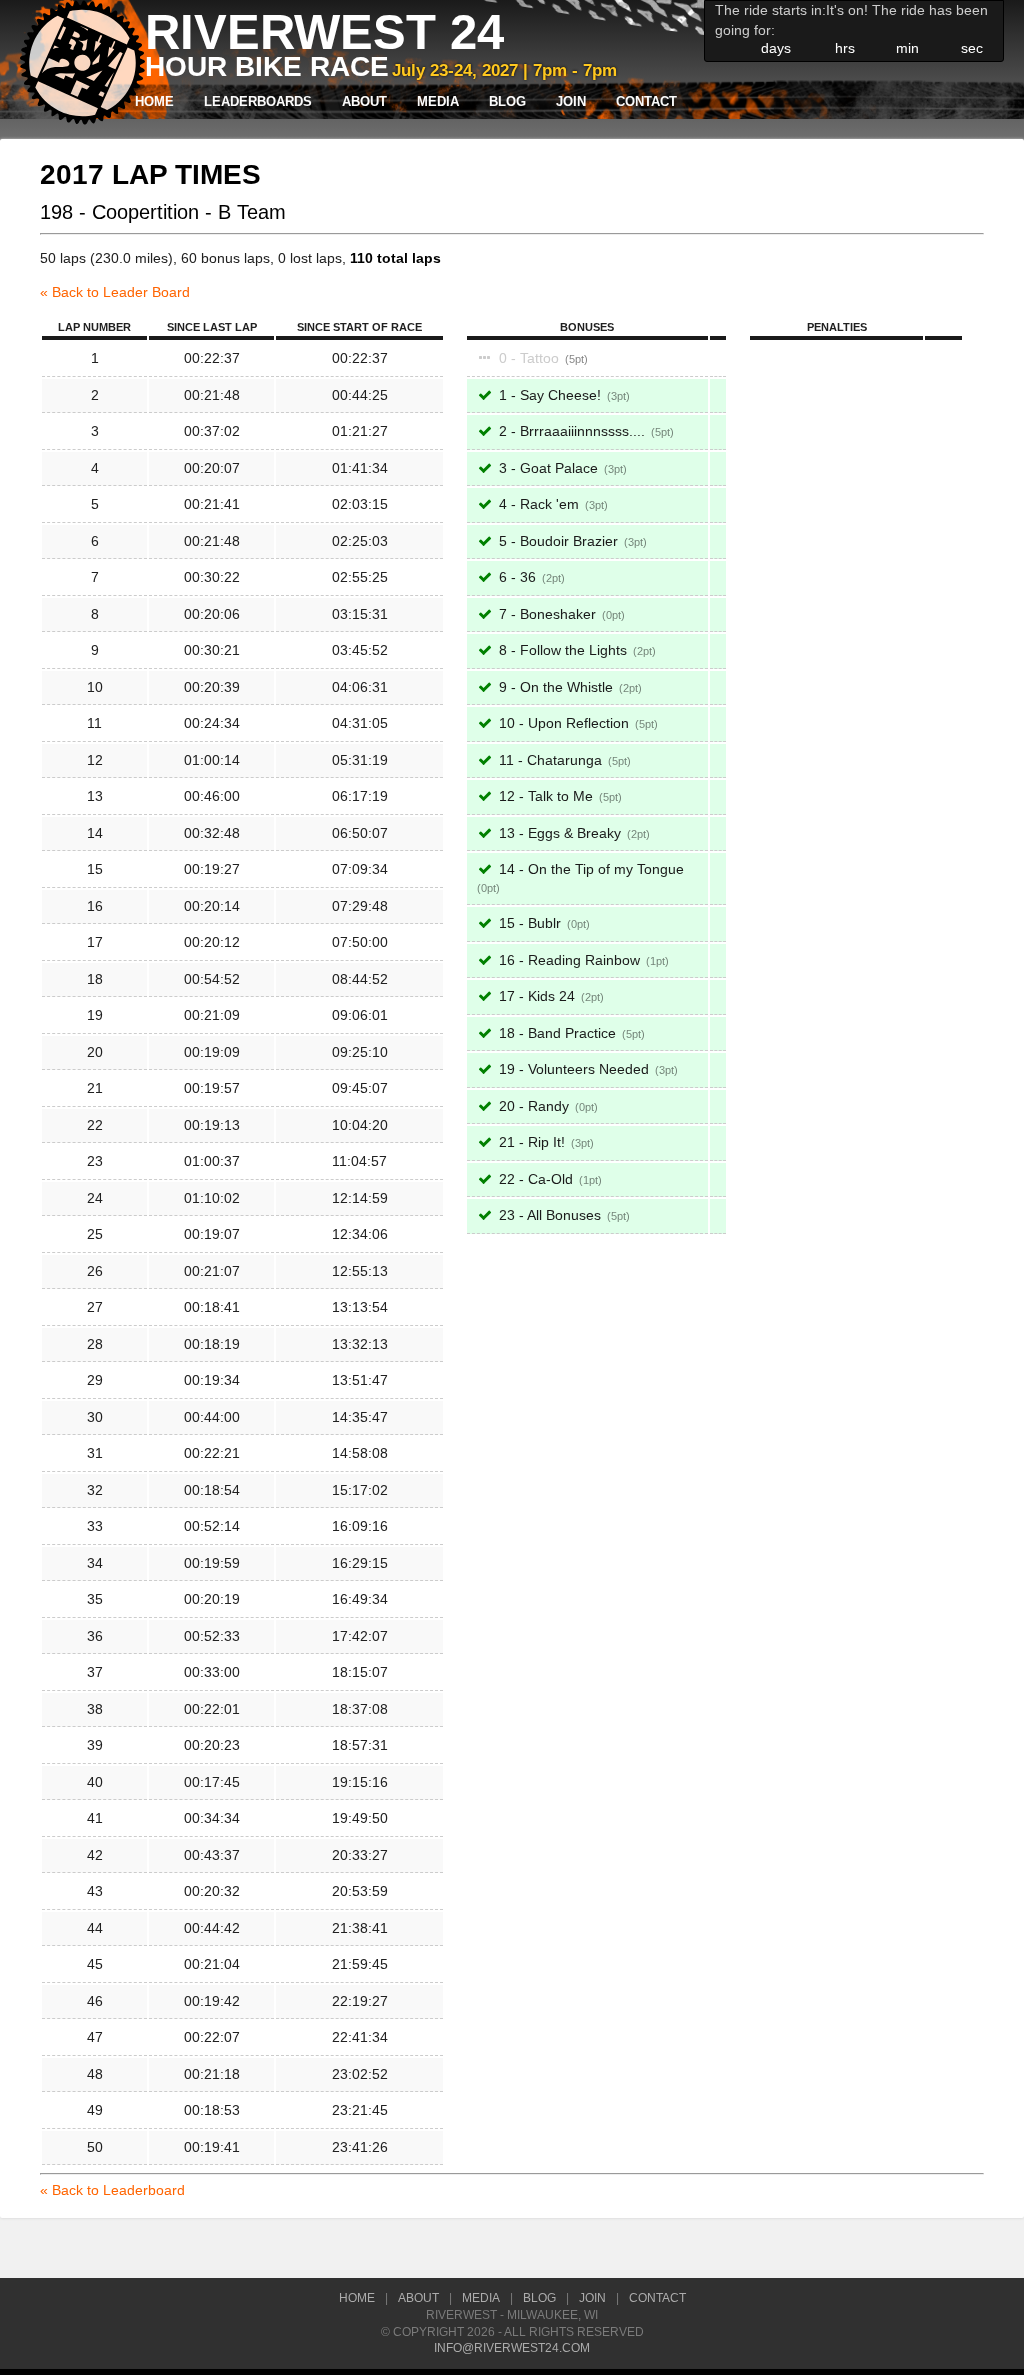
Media (438, 102)
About (364, 102)
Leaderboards (258, 102)
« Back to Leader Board (115, 292)
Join (571, 102)
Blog (507, 102)
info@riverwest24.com (512, 2348)
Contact (646, 102)
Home (154, 102)
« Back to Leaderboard (112, 2190)
